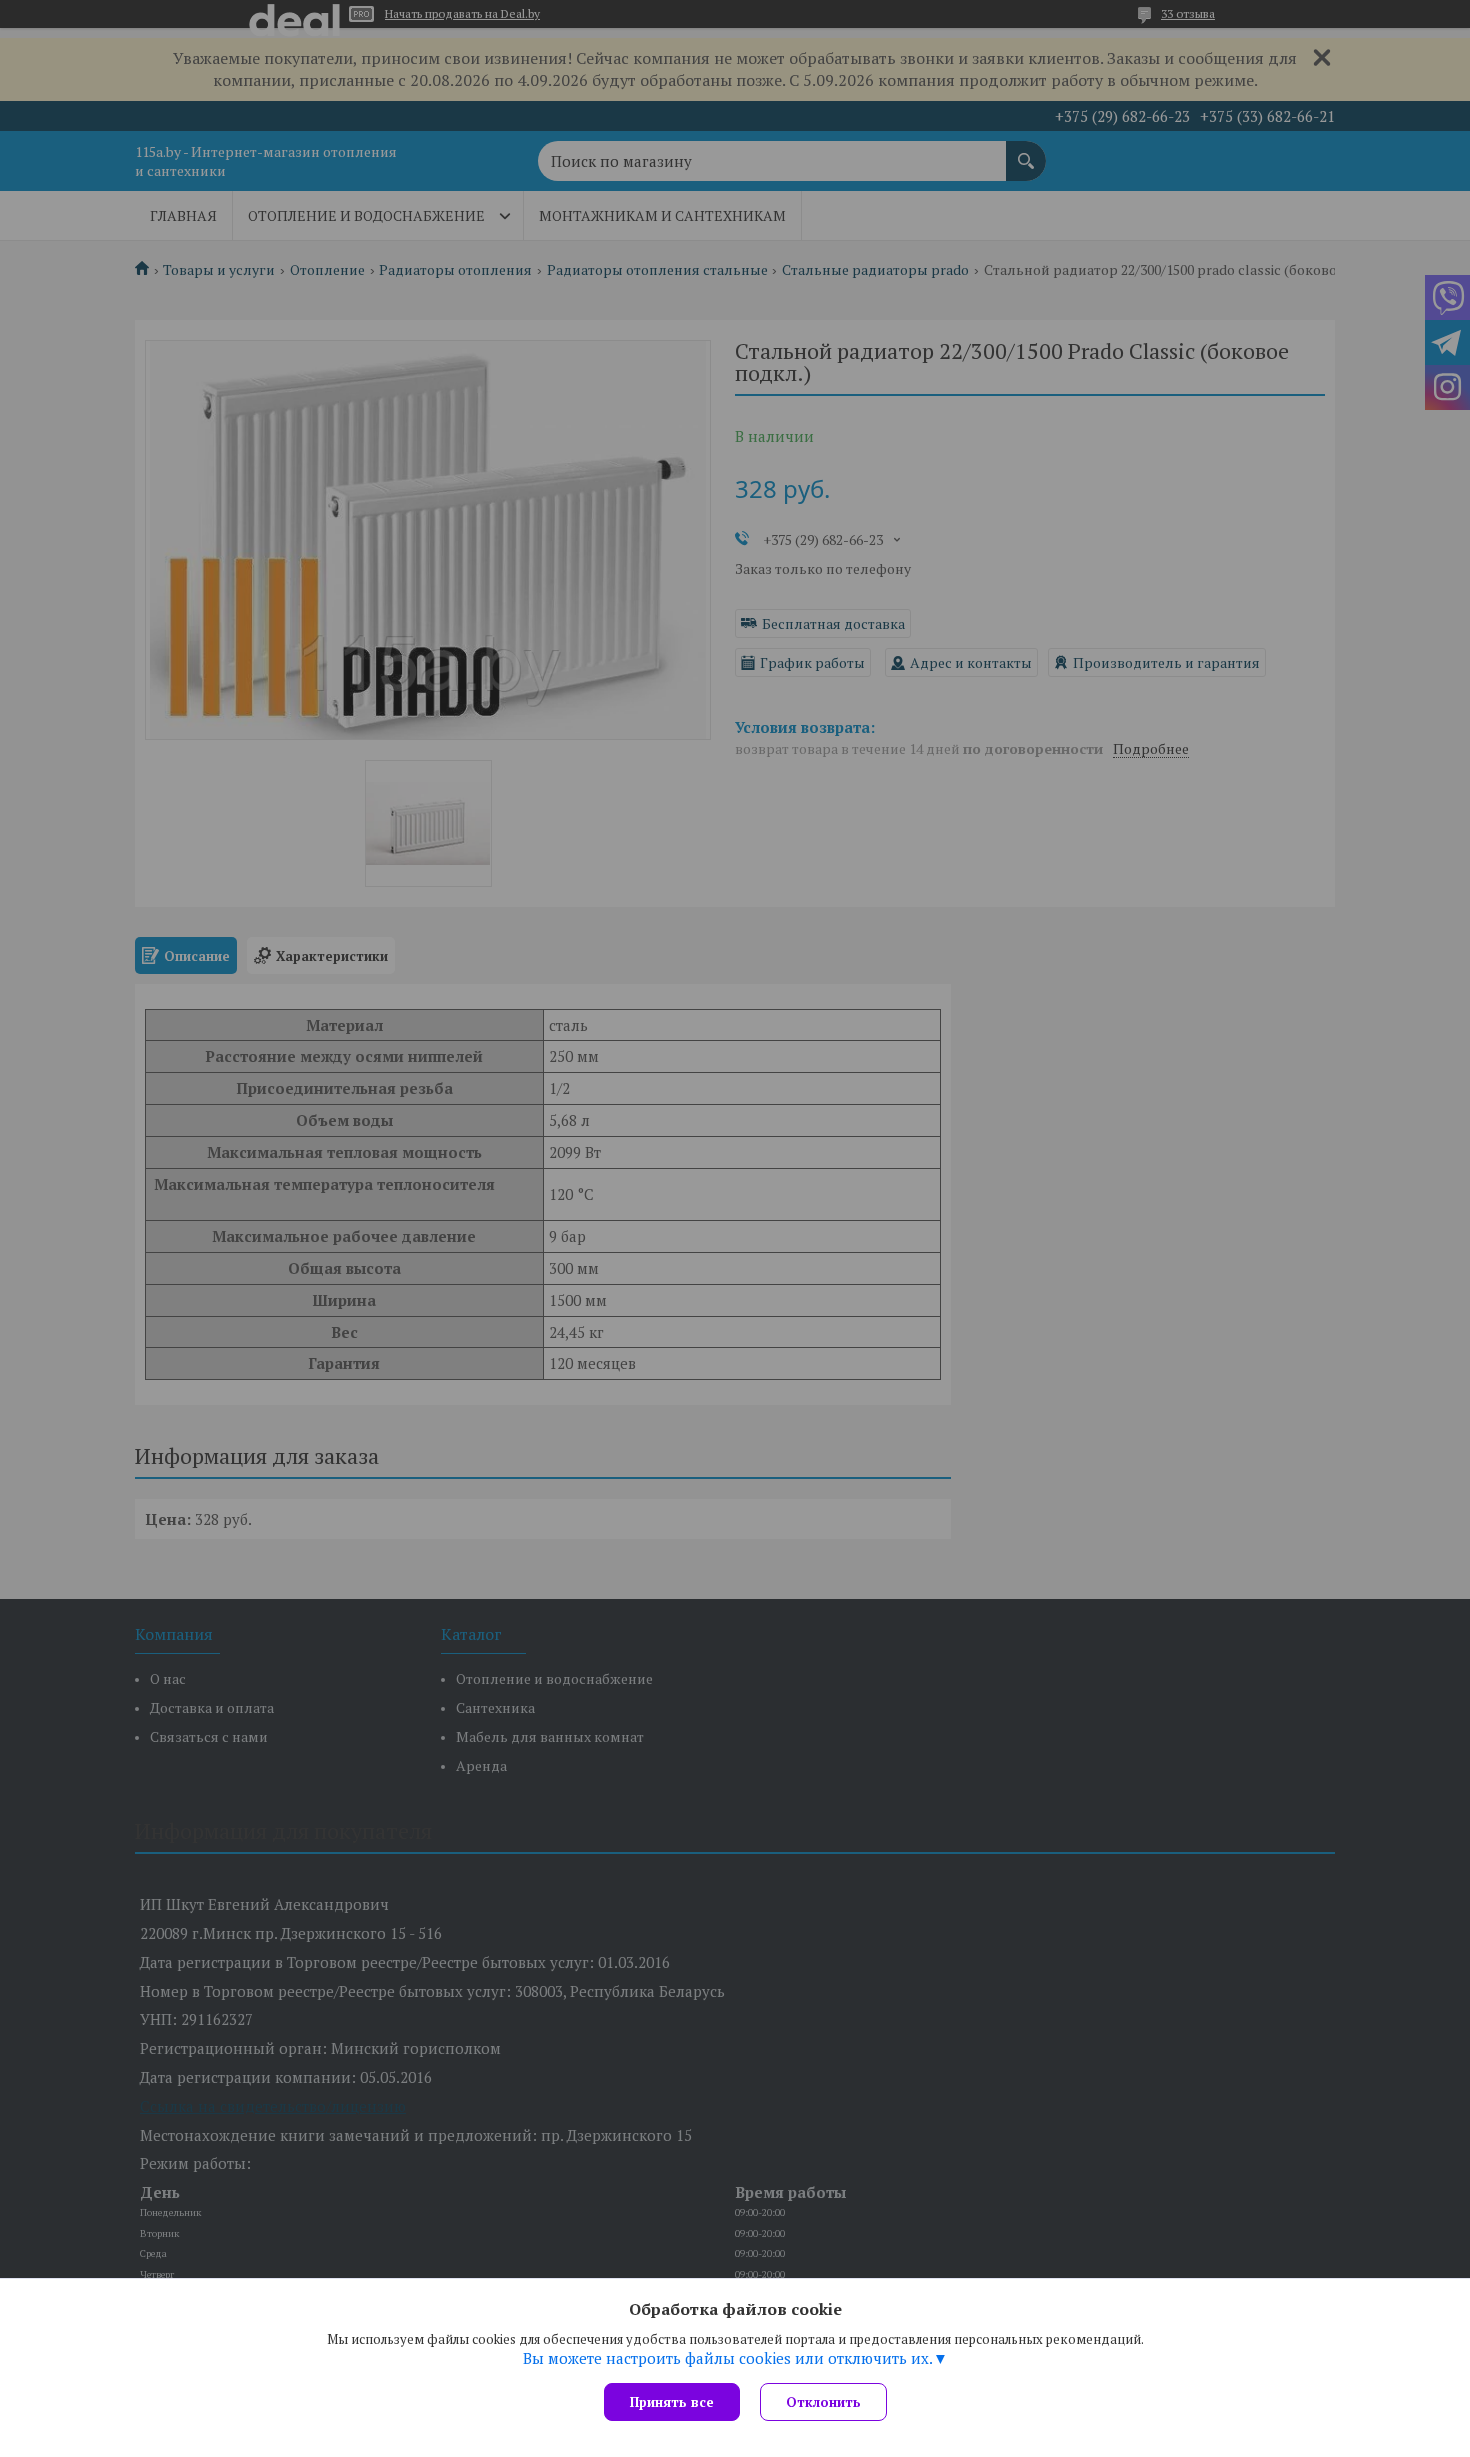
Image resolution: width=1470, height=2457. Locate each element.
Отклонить (823, 2402)
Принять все (672, 2402)
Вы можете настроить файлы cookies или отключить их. (728, 2358)
